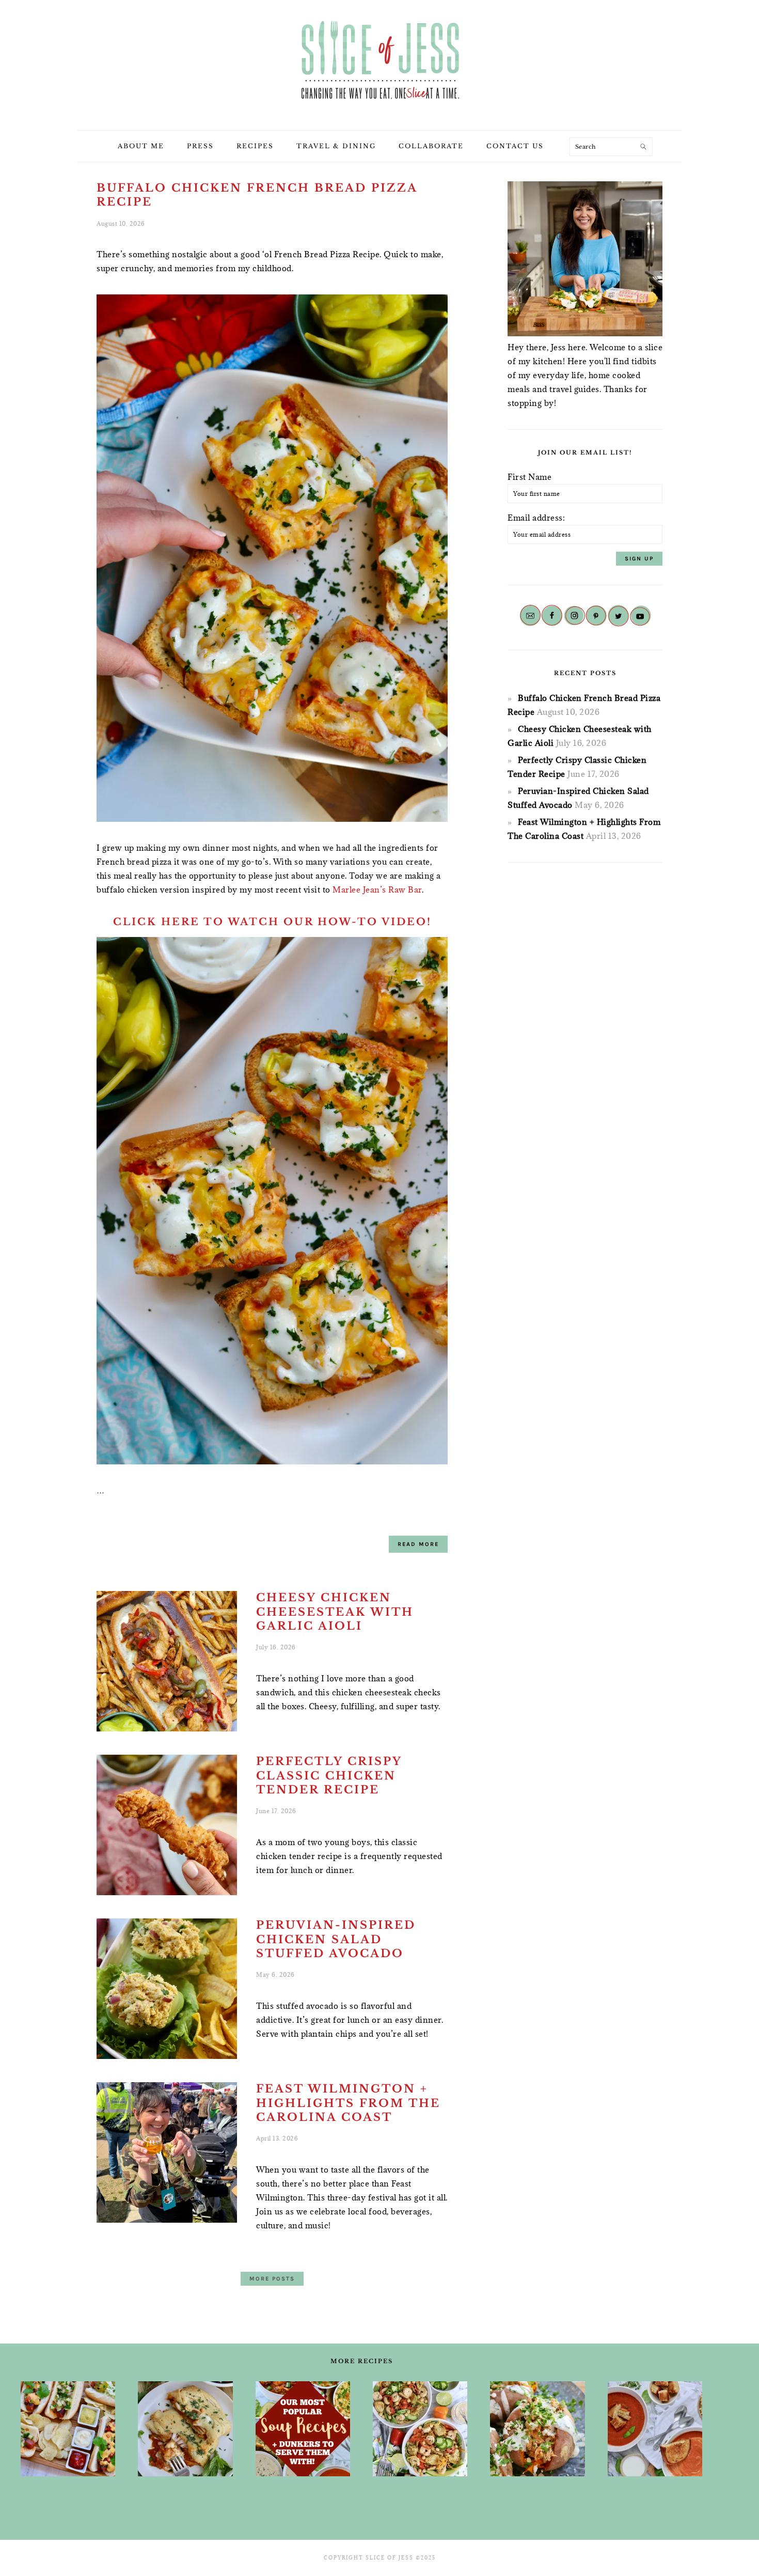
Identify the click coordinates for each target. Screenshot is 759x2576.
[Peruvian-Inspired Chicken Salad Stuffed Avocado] (167, 1991)
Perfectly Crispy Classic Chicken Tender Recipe (329, 1776)
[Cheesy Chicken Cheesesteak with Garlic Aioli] (167, 1663)
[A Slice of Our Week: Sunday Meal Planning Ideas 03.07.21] (185, 2429)
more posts (272, 2279)
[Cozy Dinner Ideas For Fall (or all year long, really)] (537, 2429)
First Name (529, 477)
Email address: (536, 518)
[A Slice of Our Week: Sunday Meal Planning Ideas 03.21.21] (420, 2429)
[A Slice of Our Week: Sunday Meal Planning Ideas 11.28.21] (655, 2429)
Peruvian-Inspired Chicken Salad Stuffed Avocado (336, 1939)
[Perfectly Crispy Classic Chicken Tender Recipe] (167, 1827)
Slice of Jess (379, 61)
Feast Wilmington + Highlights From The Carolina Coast (348, 2103)
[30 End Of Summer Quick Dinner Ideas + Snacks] (68, 2429)
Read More (418, 1544)
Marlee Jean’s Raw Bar (377, 889)
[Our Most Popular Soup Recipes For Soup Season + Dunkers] (303, 2429)
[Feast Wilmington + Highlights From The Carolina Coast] (167, 2155)
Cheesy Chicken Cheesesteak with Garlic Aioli (335, 1612)
